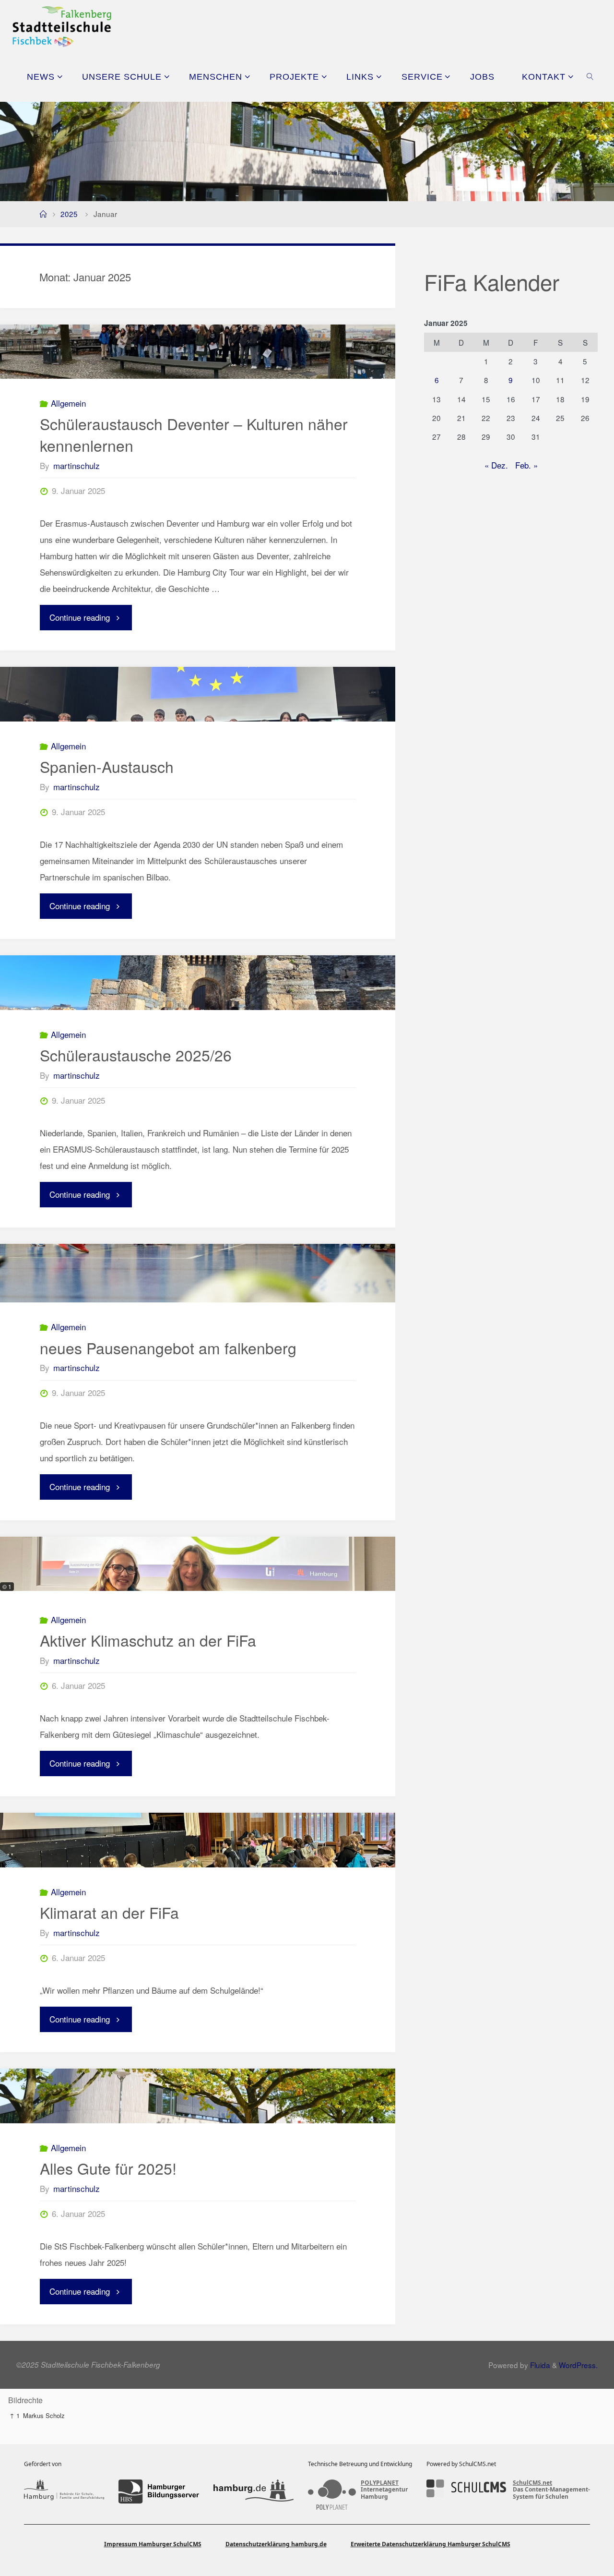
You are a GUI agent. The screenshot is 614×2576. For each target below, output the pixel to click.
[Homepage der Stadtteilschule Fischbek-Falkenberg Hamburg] (62, 25)
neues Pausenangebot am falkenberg (168, 1348)
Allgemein (68, 403)
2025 (69, 214)
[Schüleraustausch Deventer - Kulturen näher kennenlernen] (198, 352)
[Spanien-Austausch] (198, 694)
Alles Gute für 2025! (108, 2168)
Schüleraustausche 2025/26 (136, 1055)
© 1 (7, 1586)
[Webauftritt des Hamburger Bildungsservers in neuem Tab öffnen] (159, 2492)
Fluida (539, 2365)
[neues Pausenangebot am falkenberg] (198, 1273)
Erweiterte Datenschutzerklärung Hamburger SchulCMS (431, 2544)
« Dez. (496, 465)
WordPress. (578, 2365)
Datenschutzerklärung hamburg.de (276, 2544)
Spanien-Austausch (107, 766)
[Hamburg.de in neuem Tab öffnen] (254, 2492)
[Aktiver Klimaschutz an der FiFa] (198, 1564)
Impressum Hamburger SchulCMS (153, 2544)
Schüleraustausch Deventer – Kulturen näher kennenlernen (194, 434)
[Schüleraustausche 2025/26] (198, 983)
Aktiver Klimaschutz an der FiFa (148, 1640)
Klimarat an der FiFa (109, 1912)
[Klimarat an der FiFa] (198, 1840)
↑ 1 (15, 2415)
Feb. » (526, 465)
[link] (590, 76)
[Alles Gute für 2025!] (198, 2096)
